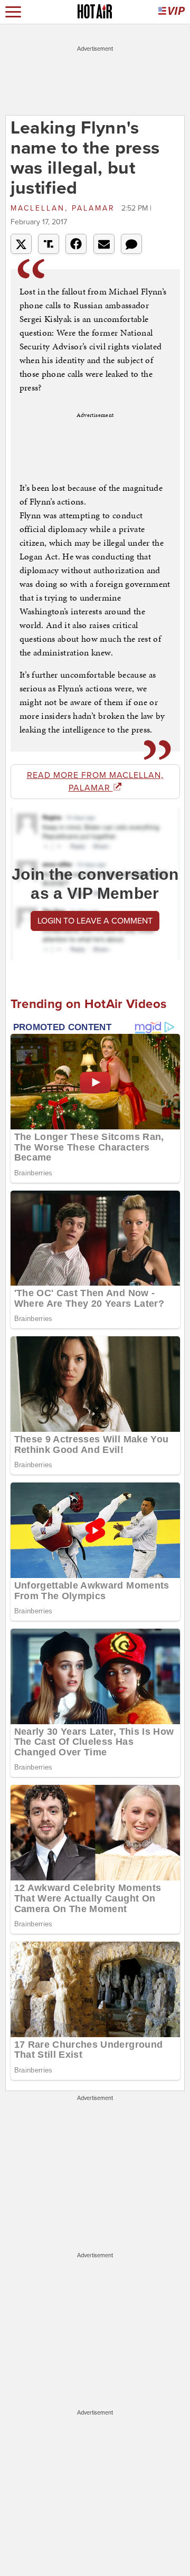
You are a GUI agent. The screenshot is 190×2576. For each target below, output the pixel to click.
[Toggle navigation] (13, 12)
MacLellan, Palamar (65, 208)
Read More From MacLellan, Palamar (95, 782)
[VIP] (172, 12)
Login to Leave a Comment (95, 921)
